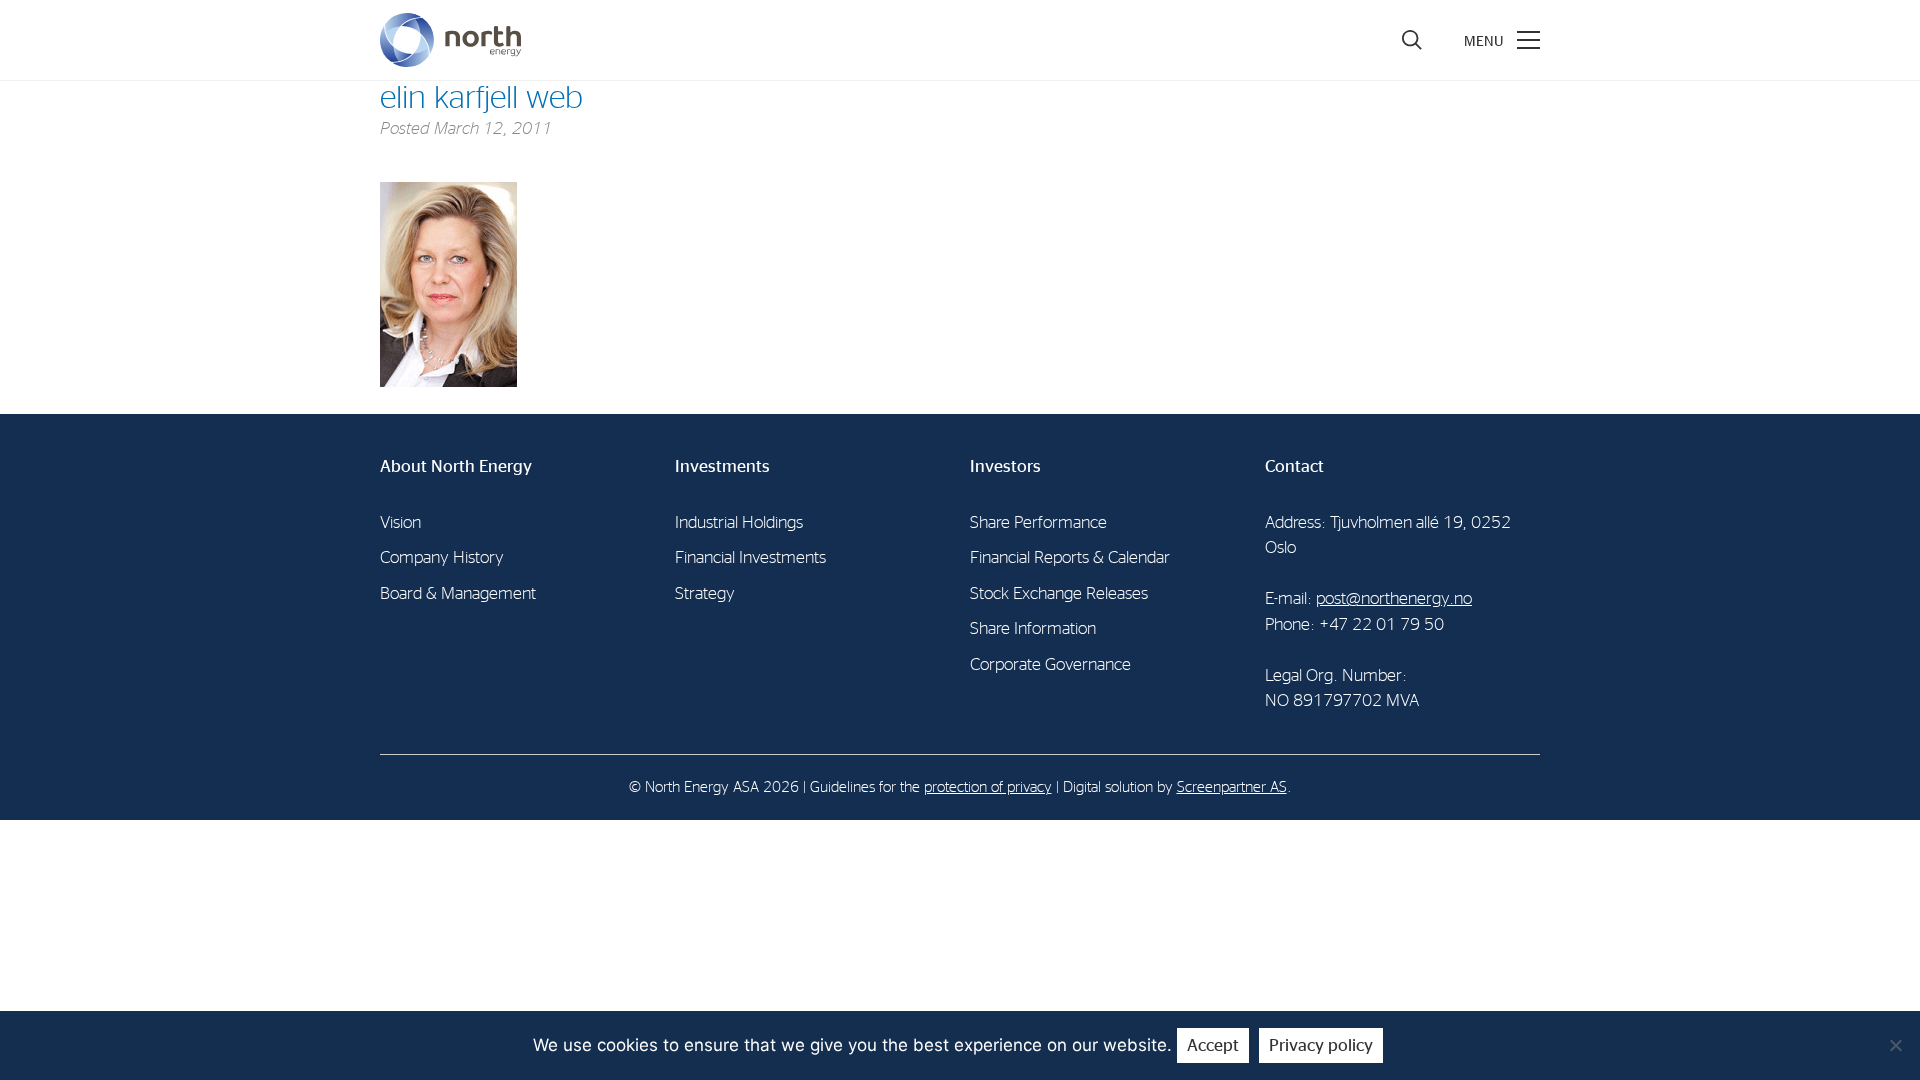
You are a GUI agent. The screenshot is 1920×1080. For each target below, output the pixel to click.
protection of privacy (988, 787)
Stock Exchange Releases (1059, 593)
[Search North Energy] (1412, 40)
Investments (722, 466)
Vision (400, 522)
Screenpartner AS (1232, 787)
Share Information (1033, 628)
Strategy (705, 593)
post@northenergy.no (1394, 598)
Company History (442, 557)
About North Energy (456, 466)
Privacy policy (1321, 1045)
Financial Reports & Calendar (1070, 557)
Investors (1005, 466)
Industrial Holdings (739, 522)
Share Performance (1038, 522)
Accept (1213, 1045)
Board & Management (458, 593)
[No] (1895, 1045)
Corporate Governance (1050, 664)
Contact (1294, 466)
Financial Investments (750, 557)
